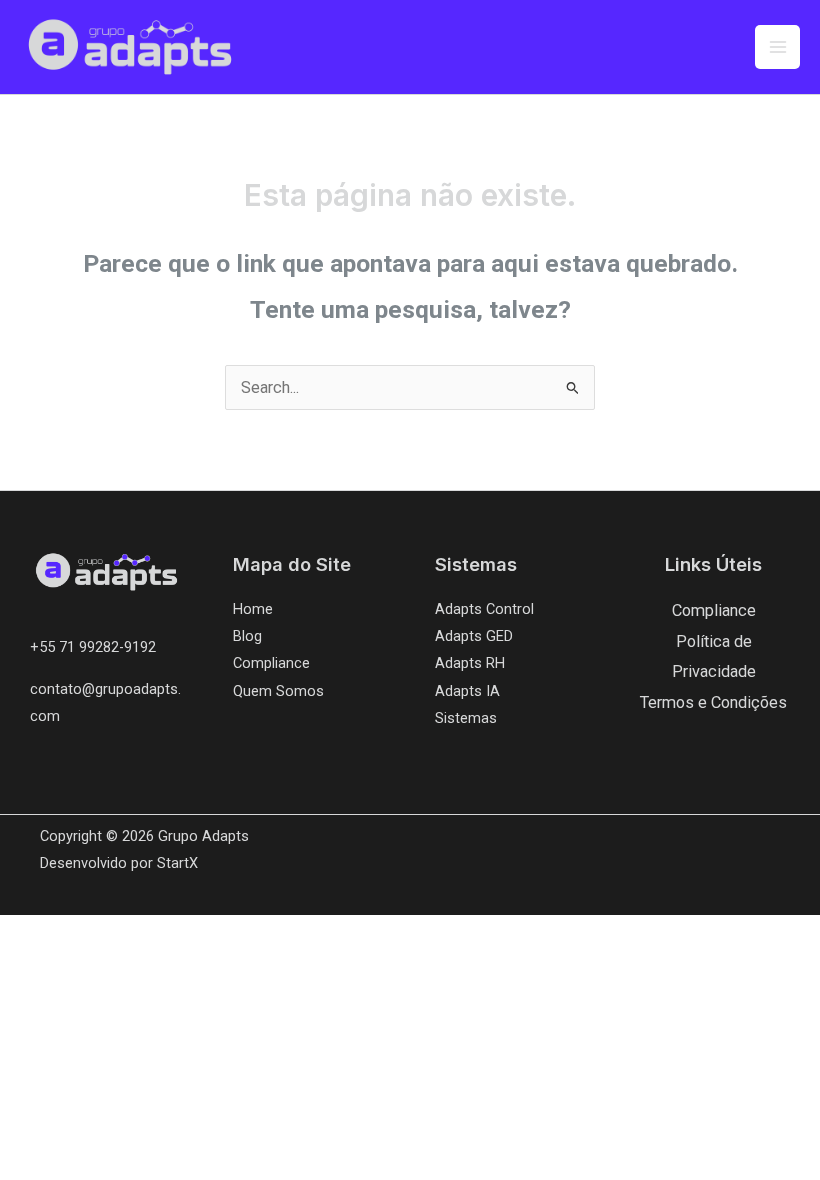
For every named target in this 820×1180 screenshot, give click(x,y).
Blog (247, 636)
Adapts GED (474, 636)
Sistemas (466, 718)
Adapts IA (467, 691)
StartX (177, 863)
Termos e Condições (713, 702)
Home (253, 609)
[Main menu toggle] (777, 47)
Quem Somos (278, 691)
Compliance (271, 663)
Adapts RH (470, 663)
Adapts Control (484, 609)
